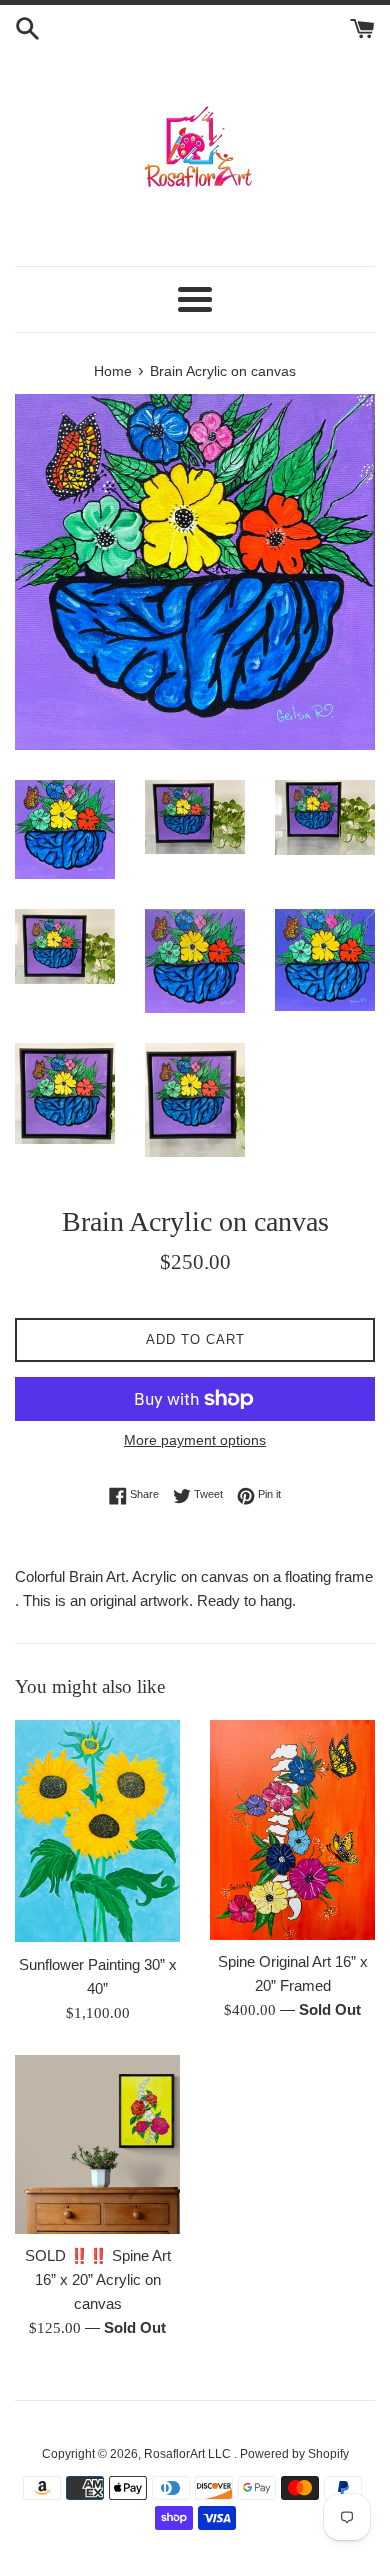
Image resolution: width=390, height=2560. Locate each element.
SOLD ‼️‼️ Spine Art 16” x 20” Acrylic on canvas (98, 2279)
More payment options (195, 1440)
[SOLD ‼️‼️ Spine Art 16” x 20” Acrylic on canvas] (97, 2145)
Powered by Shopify (294, 2454)
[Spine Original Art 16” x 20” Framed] (292, 1830)
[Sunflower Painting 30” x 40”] (97, 1831)
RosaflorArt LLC (189, 2454)
